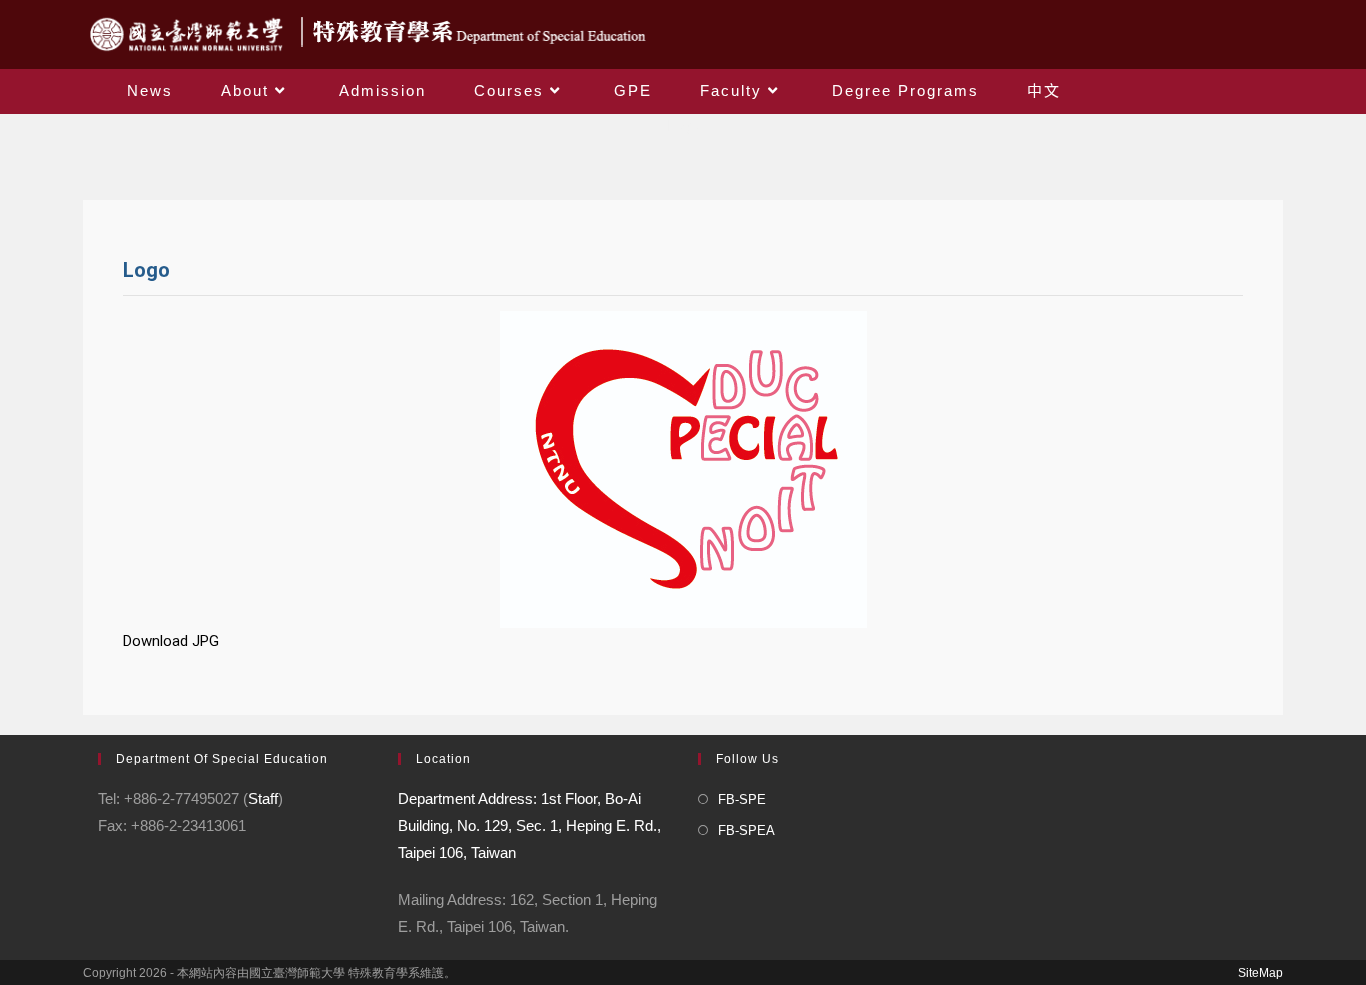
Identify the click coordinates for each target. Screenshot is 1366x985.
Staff (263, 798)
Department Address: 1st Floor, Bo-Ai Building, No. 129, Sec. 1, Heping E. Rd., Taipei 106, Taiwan (529, 825)
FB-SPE (742, 799)
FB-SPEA (746, 830)
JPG (205, 641)
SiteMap (1260, 973)
